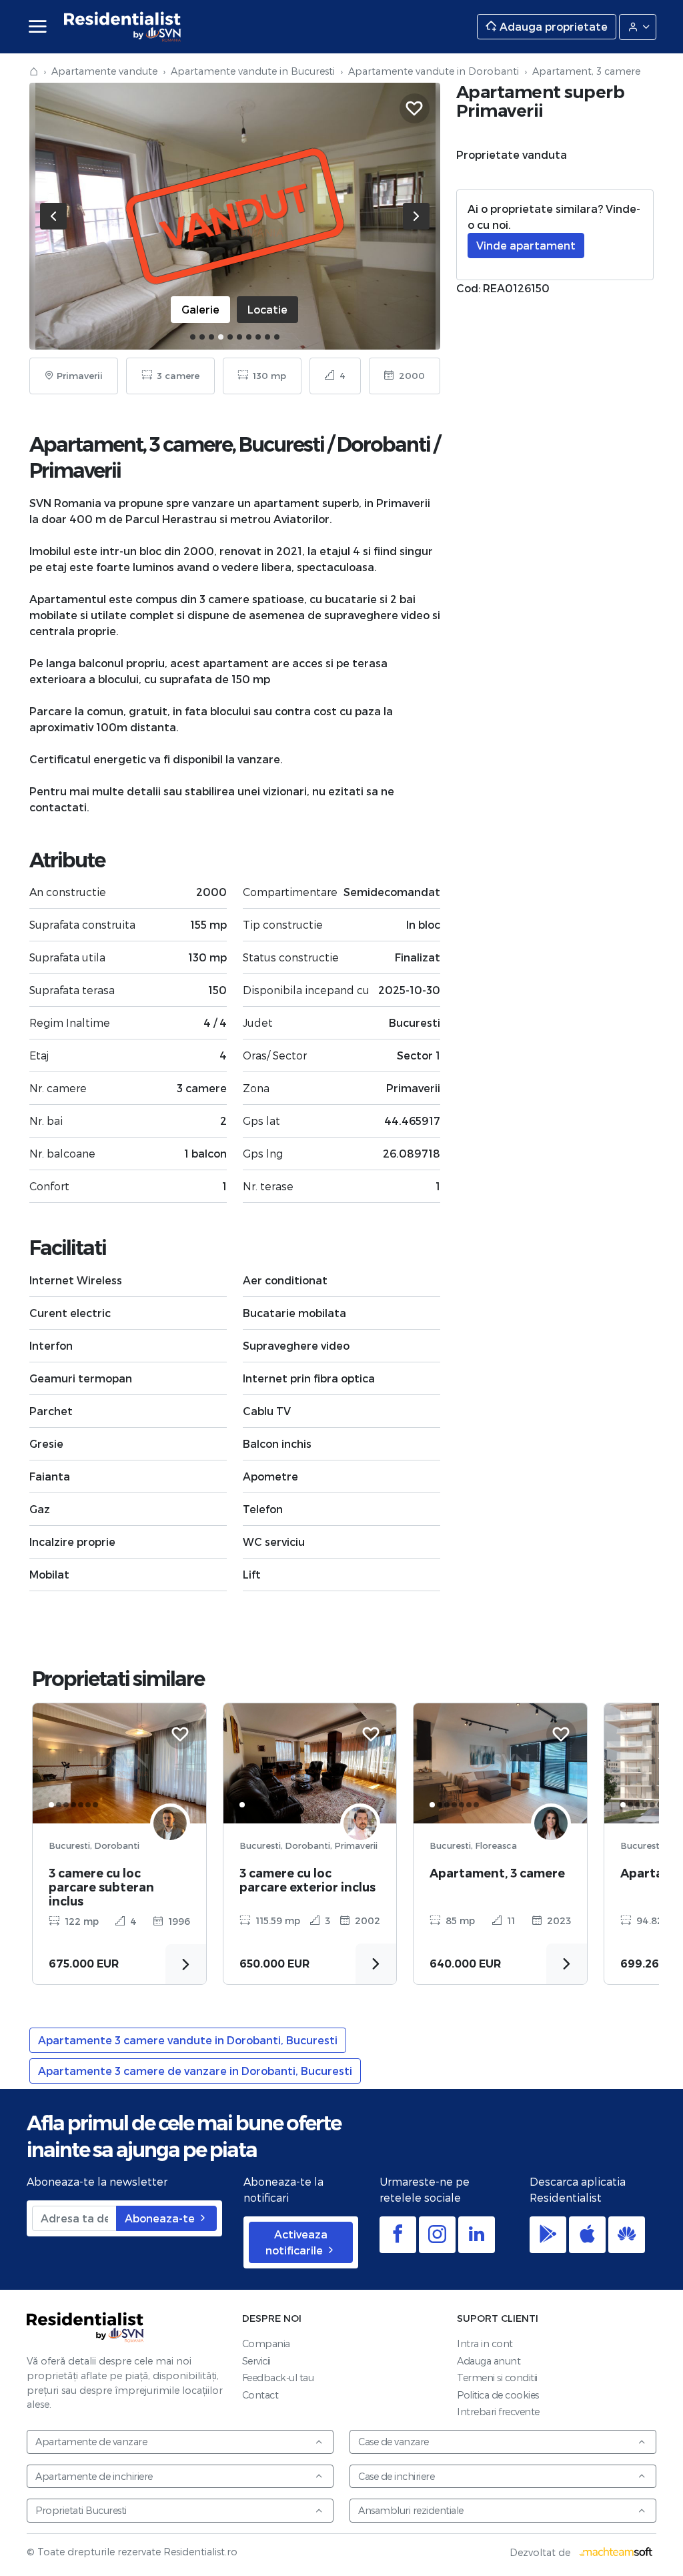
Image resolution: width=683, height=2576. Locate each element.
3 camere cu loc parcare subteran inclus (101, 1887)
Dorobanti (384, 445)
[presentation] (53, 216)
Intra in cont (485, 2343)
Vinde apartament (526, 245)
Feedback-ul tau (278, 2378)
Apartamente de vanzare (91, 2442)
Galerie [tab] (200, 309)
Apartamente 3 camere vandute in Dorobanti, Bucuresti (188, 2040)
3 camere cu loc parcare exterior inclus (307, 1880)
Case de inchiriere (396, 2476)
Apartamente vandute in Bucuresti (253, 71)
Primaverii (75, 471)
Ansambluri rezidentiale (411, 2510)
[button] (193, 337)
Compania (266, 2343)
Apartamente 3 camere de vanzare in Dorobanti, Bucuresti (195, 2071)
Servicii (256, 2361)
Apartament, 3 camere (497, 1873)
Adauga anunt (489, 2361)
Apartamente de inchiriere (94, 2476)
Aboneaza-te (161, 2218)
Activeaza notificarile (296, 2242)
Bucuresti (281, 445)
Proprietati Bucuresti (81, 2510)
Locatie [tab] (267, 309)
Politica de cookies (498, 2395)
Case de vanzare (394, 2442)
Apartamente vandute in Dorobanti (434, 71)
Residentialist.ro (123, 27)
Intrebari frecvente (498, 2412)
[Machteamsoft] (616, 2552)
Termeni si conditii (497, 2378)
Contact (260, 2395)
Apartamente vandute (104, 71)
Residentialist (85, 2327)
